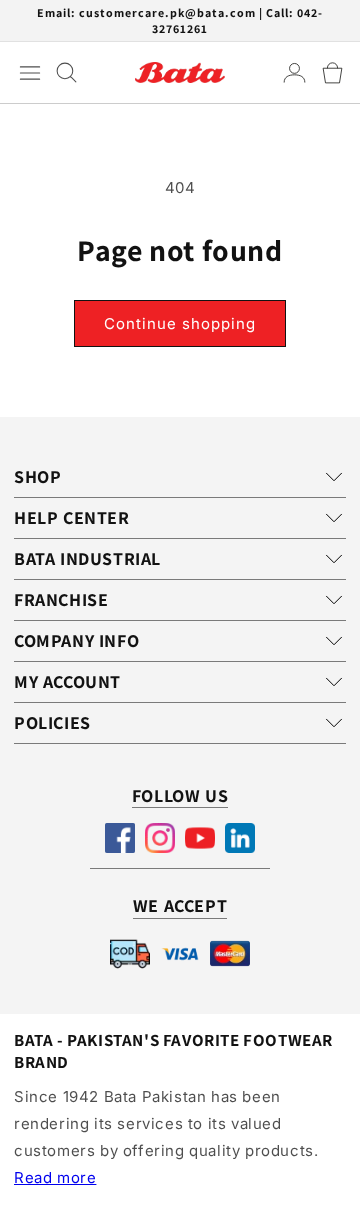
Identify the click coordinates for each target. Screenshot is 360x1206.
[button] (332, 73)
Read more (55, 1177)
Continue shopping (180, 323)
